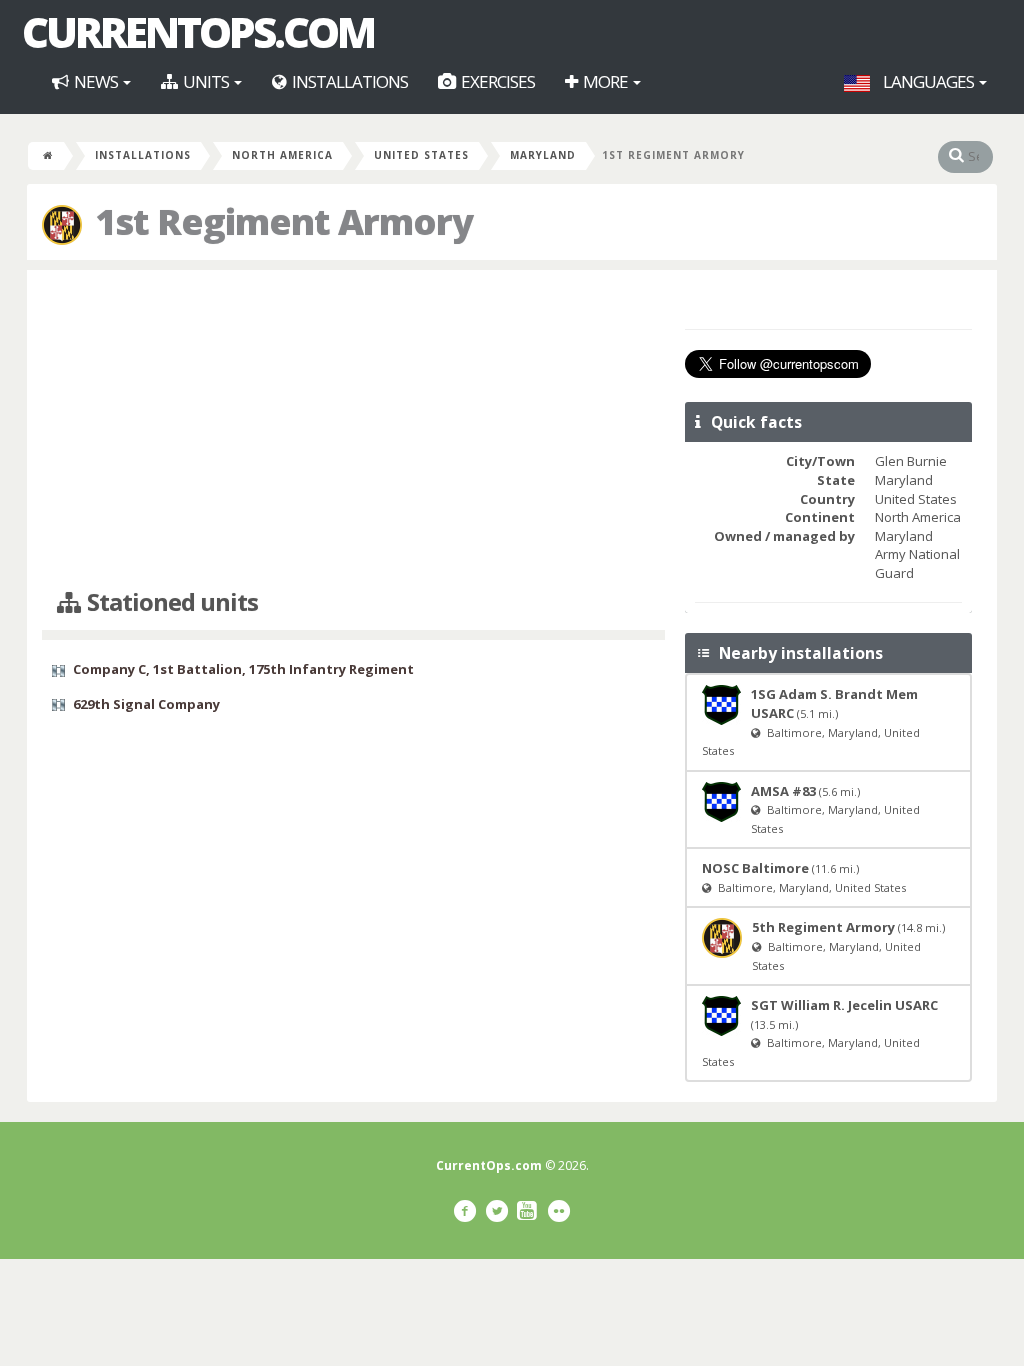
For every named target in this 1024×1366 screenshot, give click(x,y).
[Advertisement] (353, 430)
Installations (348, 81)
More (605, 81)
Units (206, 81)
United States (421, 155)
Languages (928, 81)
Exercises (496, 81)
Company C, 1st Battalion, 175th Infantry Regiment (243, 669)
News (96, 81)
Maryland (543, 155)
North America (282, 155)
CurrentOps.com (198, 32)
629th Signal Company (146, 704)
